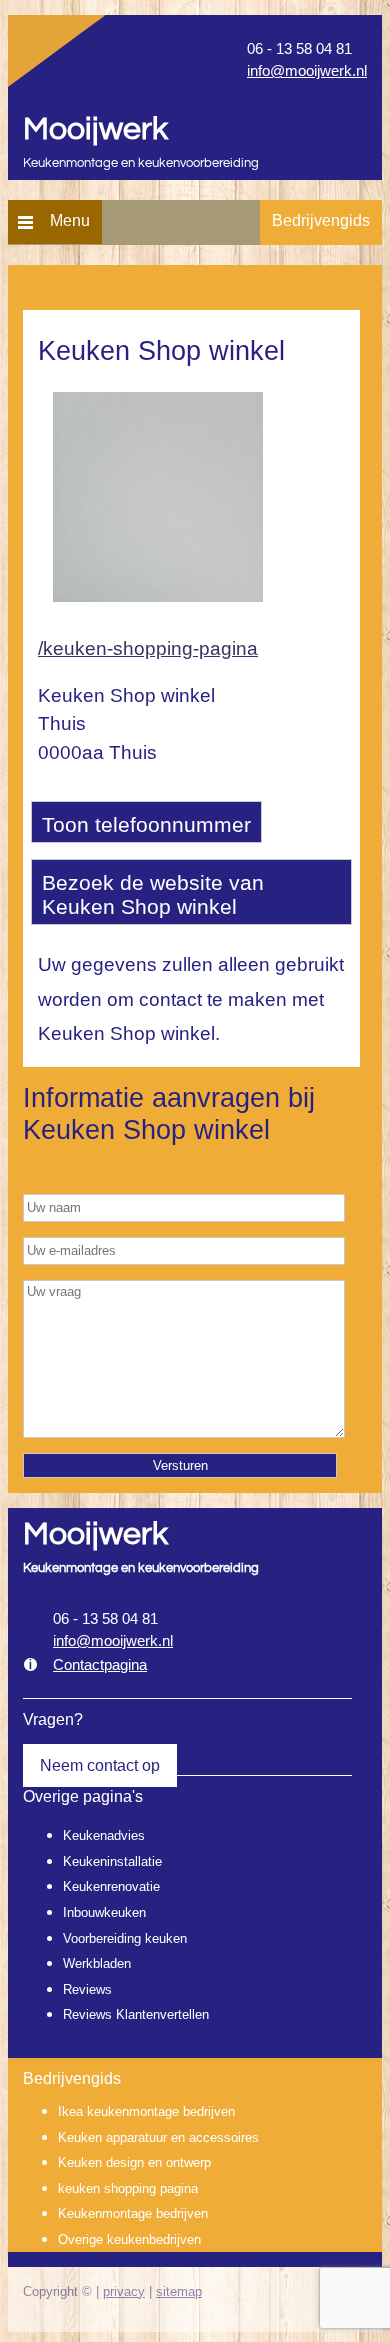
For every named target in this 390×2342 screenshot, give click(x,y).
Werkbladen (97, 1963)
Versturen (180, 1465)
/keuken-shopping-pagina (148, 648)
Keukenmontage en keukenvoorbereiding (141, 163)
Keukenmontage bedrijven (133, 2213)
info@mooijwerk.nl (307, 70)
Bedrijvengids (321, 220)
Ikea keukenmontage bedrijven (146, 2111)
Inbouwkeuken (104, 1912)
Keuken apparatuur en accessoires (158, 2137)
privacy (124, 2291)
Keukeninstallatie (112, 1861)
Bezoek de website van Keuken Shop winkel (153, 894)
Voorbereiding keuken (125, 1938)
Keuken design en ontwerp (134, 2162)
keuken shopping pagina (128, 2188)
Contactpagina (100, 1664)
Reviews (87, 1989)
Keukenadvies (104, 1835)
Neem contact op (100, 1765)
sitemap (179, 2291)
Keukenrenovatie (111, 1886)
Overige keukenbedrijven (129, 2239)
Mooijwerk (95, 129)
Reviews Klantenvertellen (136, 2014)
